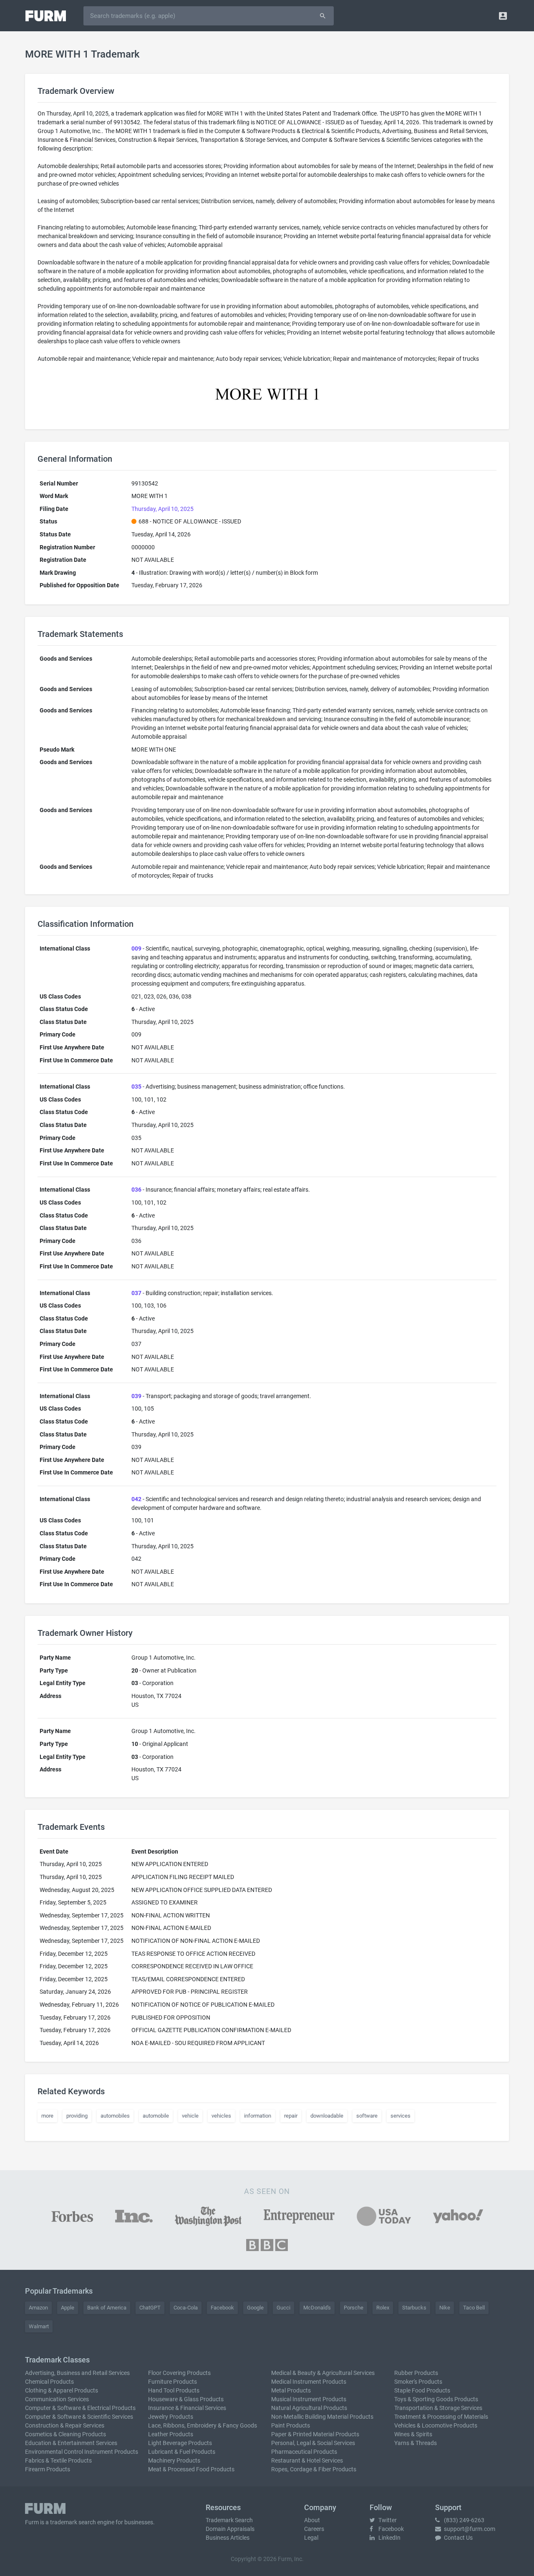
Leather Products (171, 2434)
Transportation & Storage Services (438, 2408)
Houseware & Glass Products (186, 2399)
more (47, 2116)
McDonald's (317, 2308)
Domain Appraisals (230, 2529)
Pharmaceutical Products (304, 2452)
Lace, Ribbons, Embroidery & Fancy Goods (203, 2425)
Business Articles (228, 2538)
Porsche (354, 2308)
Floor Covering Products (179, 2373)
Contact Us (458, 2538)
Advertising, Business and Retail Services (77, 2373)
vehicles (221, 2116)
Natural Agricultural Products (309, 2408)
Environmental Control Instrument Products (82, 2452)
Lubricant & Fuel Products (182, 2452)
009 (136, 948)
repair (291, 2116)
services (400, 2116)
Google (255, 2308)
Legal (311, 2538)
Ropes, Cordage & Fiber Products (314, 2469)
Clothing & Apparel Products (62, 2390)
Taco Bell (474, 2308)
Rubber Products (416, 2373)
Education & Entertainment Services (71, 2443)
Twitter (387, 2520)
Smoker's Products (418, 2382)
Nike (445, 2308)
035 (136, 1087)
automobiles (115, 2116)
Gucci (283, 2308)
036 (136, 1190)
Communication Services (57, 2399)
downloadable (327, 2116)
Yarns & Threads (416, 2443)
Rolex (383, 2308)
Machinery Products (174, 2460)
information (258, 2116)
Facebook (222, 2308)
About (312, 2520)
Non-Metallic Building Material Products (322, 2417)
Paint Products (291, 2425)
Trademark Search (229, 2520)
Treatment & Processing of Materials (441, 2417)
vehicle (190, 2116)
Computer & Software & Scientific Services (79, 2417)
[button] (503, 16)
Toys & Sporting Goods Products (436, 2399)
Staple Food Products (422, 2390)
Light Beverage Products (180, 2443)
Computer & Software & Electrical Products (80, 2408)
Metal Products (291, 2390)
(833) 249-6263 (463, 2520)
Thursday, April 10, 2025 (162, 509)
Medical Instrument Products (309, 2382)
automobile (156, 2116)
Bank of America (107, 2308)
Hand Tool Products (174, 2390)
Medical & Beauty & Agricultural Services (323, 2373)
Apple (68, 2308)
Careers (314, 2529)
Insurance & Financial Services (187, 2408)
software (367, 2116)
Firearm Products (48, 2469)
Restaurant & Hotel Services (307, 2460)
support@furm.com (469, 2529)
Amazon (38, 2308)
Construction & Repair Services (65, 2425)
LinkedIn (389, 2538)
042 (136, 1499)
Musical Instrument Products (309, 2399)
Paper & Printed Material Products (315, 2434)
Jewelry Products (171, 2417)
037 (136, 1293)
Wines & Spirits (413, 2434)
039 (136, 1396)
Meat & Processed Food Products (191, 2469)
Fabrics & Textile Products (58, 2460)
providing (77, 2116)
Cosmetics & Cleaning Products (65, 2434)
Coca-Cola (186, 2308)
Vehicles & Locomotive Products (436, 2425)
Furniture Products (173, 2382)
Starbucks (414, 2308)
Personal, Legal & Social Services (313, 2443)
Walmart (39, 2326)
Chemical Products (49, 2382)
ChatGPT (150, 2308)
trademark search (73, 2522)
